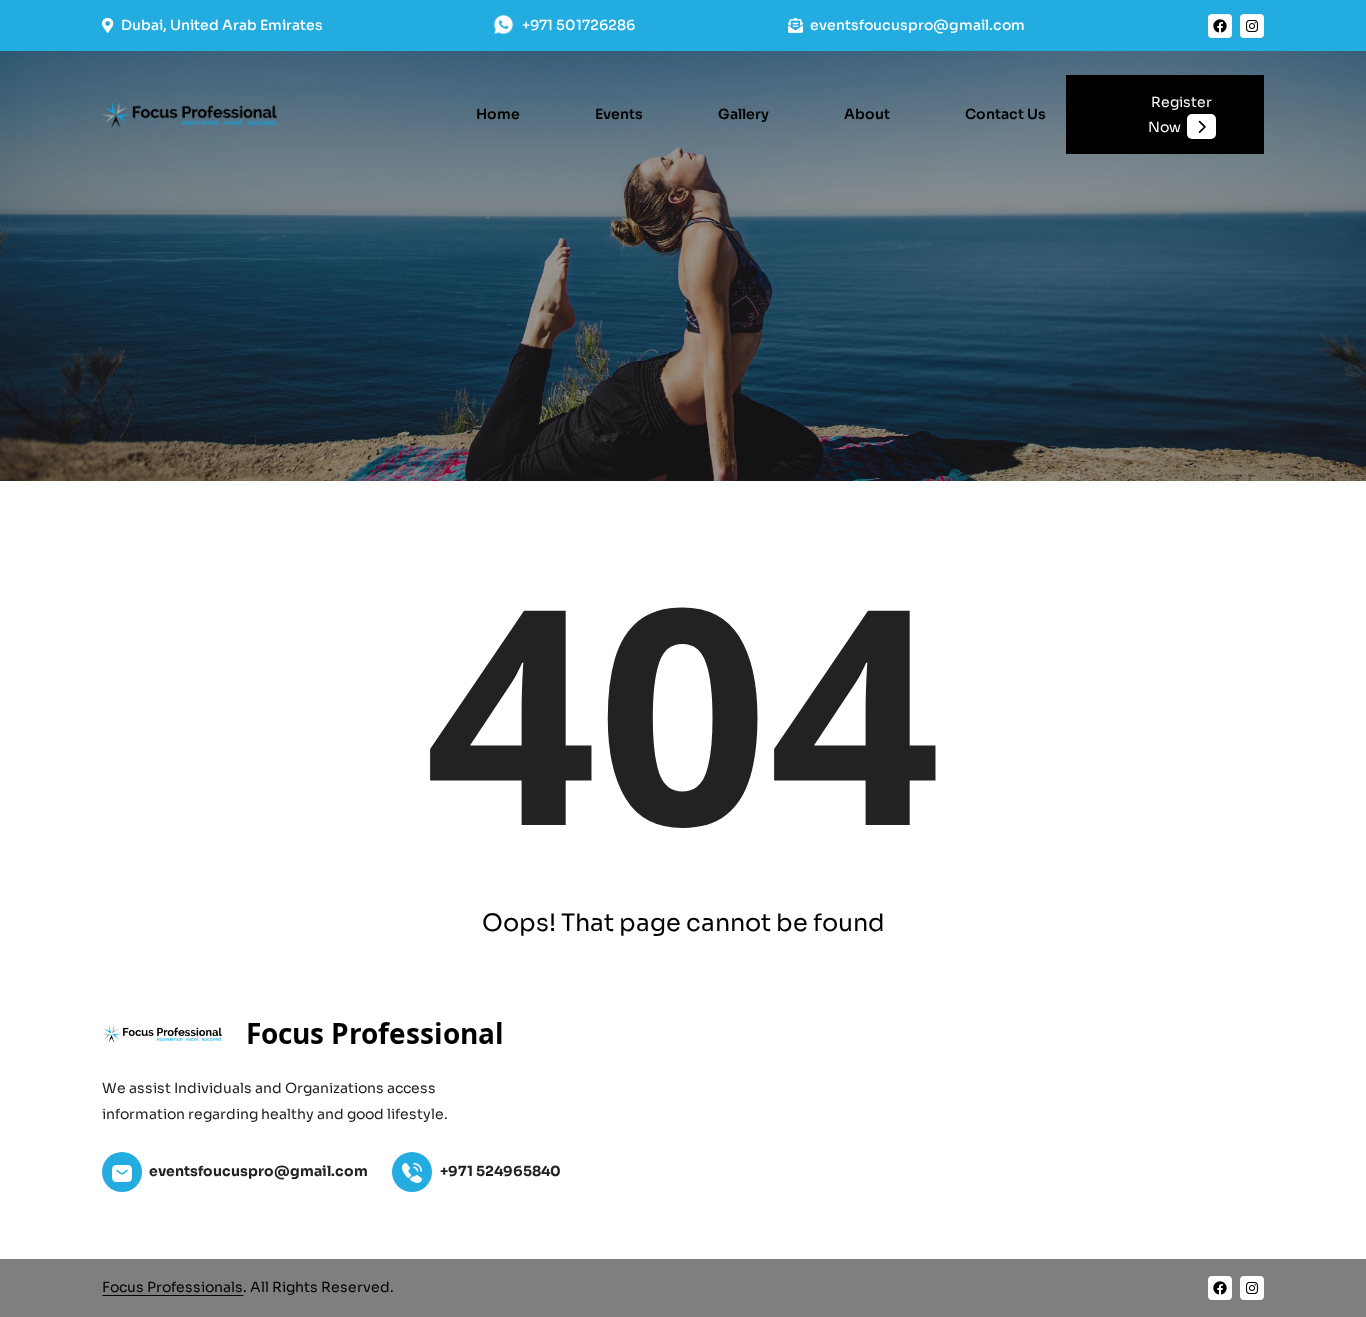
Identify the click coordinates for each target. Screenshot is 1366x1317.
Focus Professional (375, 1033)
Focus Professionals (172, 1287)
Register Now (1180, 114)
